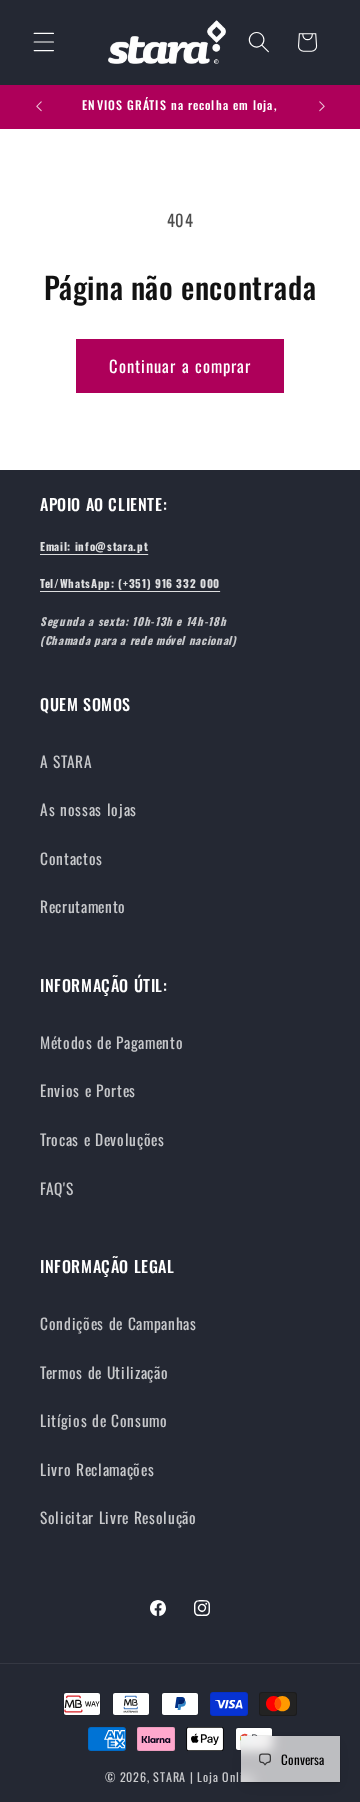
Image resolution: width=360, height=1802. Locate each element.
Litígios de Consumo (104, 1420)
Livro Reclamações (97, 1469)
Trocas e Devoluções (102, 1139)
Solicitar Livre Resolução (118, 1517)
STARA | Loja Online (204, 1776)
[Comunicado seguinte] (322, 107)
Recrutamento (83, 906)
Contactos (71, 858)
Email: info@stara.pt (94, 546)
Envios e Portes (88, 1090)
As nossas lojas (88, 809)
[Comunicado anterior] (39, 107)
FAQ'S (56, 1188)
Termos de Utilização (104, 1372)
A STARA (66, 761)
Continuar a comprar (180, 365)
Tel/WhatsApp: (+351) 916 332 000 (130, 583)
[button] (44, 42)
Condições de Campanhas (118, 1323)
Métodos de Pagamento (111, 1042)
